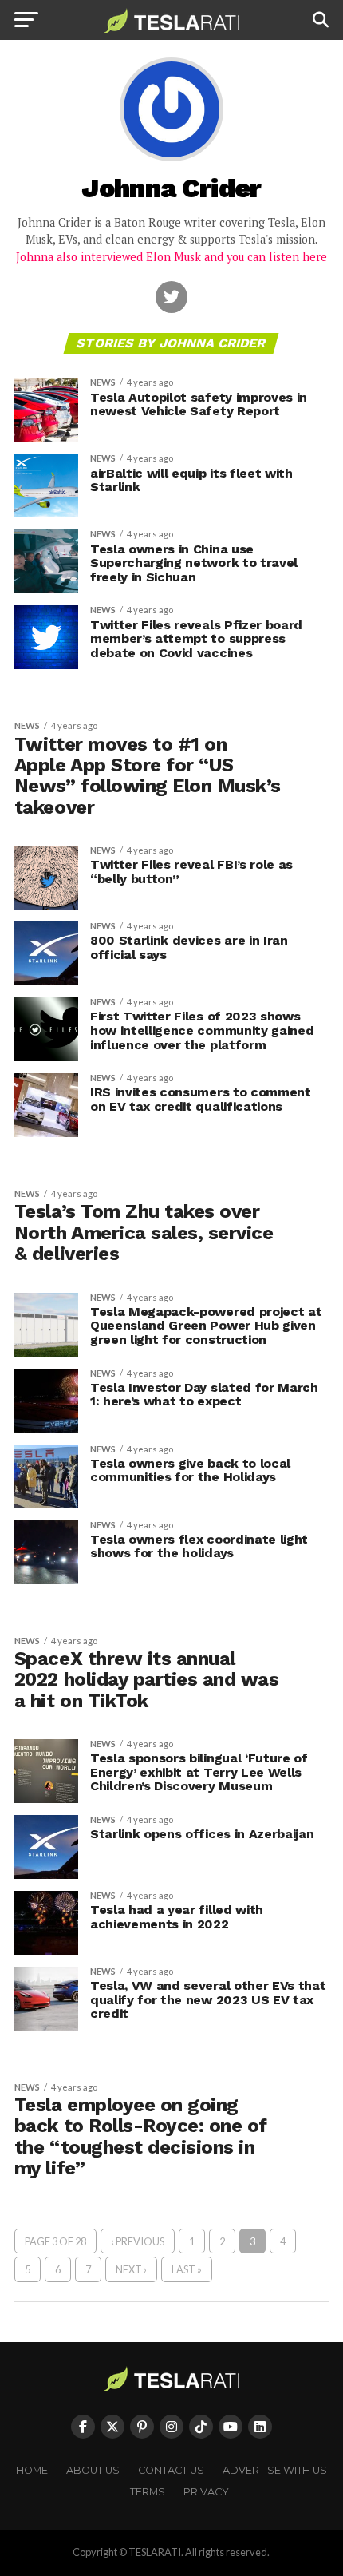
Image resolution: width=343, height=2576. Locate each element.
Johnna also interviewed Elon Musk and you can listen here (171, 257)
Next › (131, 2269)
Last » (187, 2269)
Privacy (206, 2492)
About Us (93, 2470)
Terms (148, 2492)
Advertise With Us (275, 2470)
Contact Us (171, 2470)
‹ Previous (138, 2241)
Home (32, 2470)
